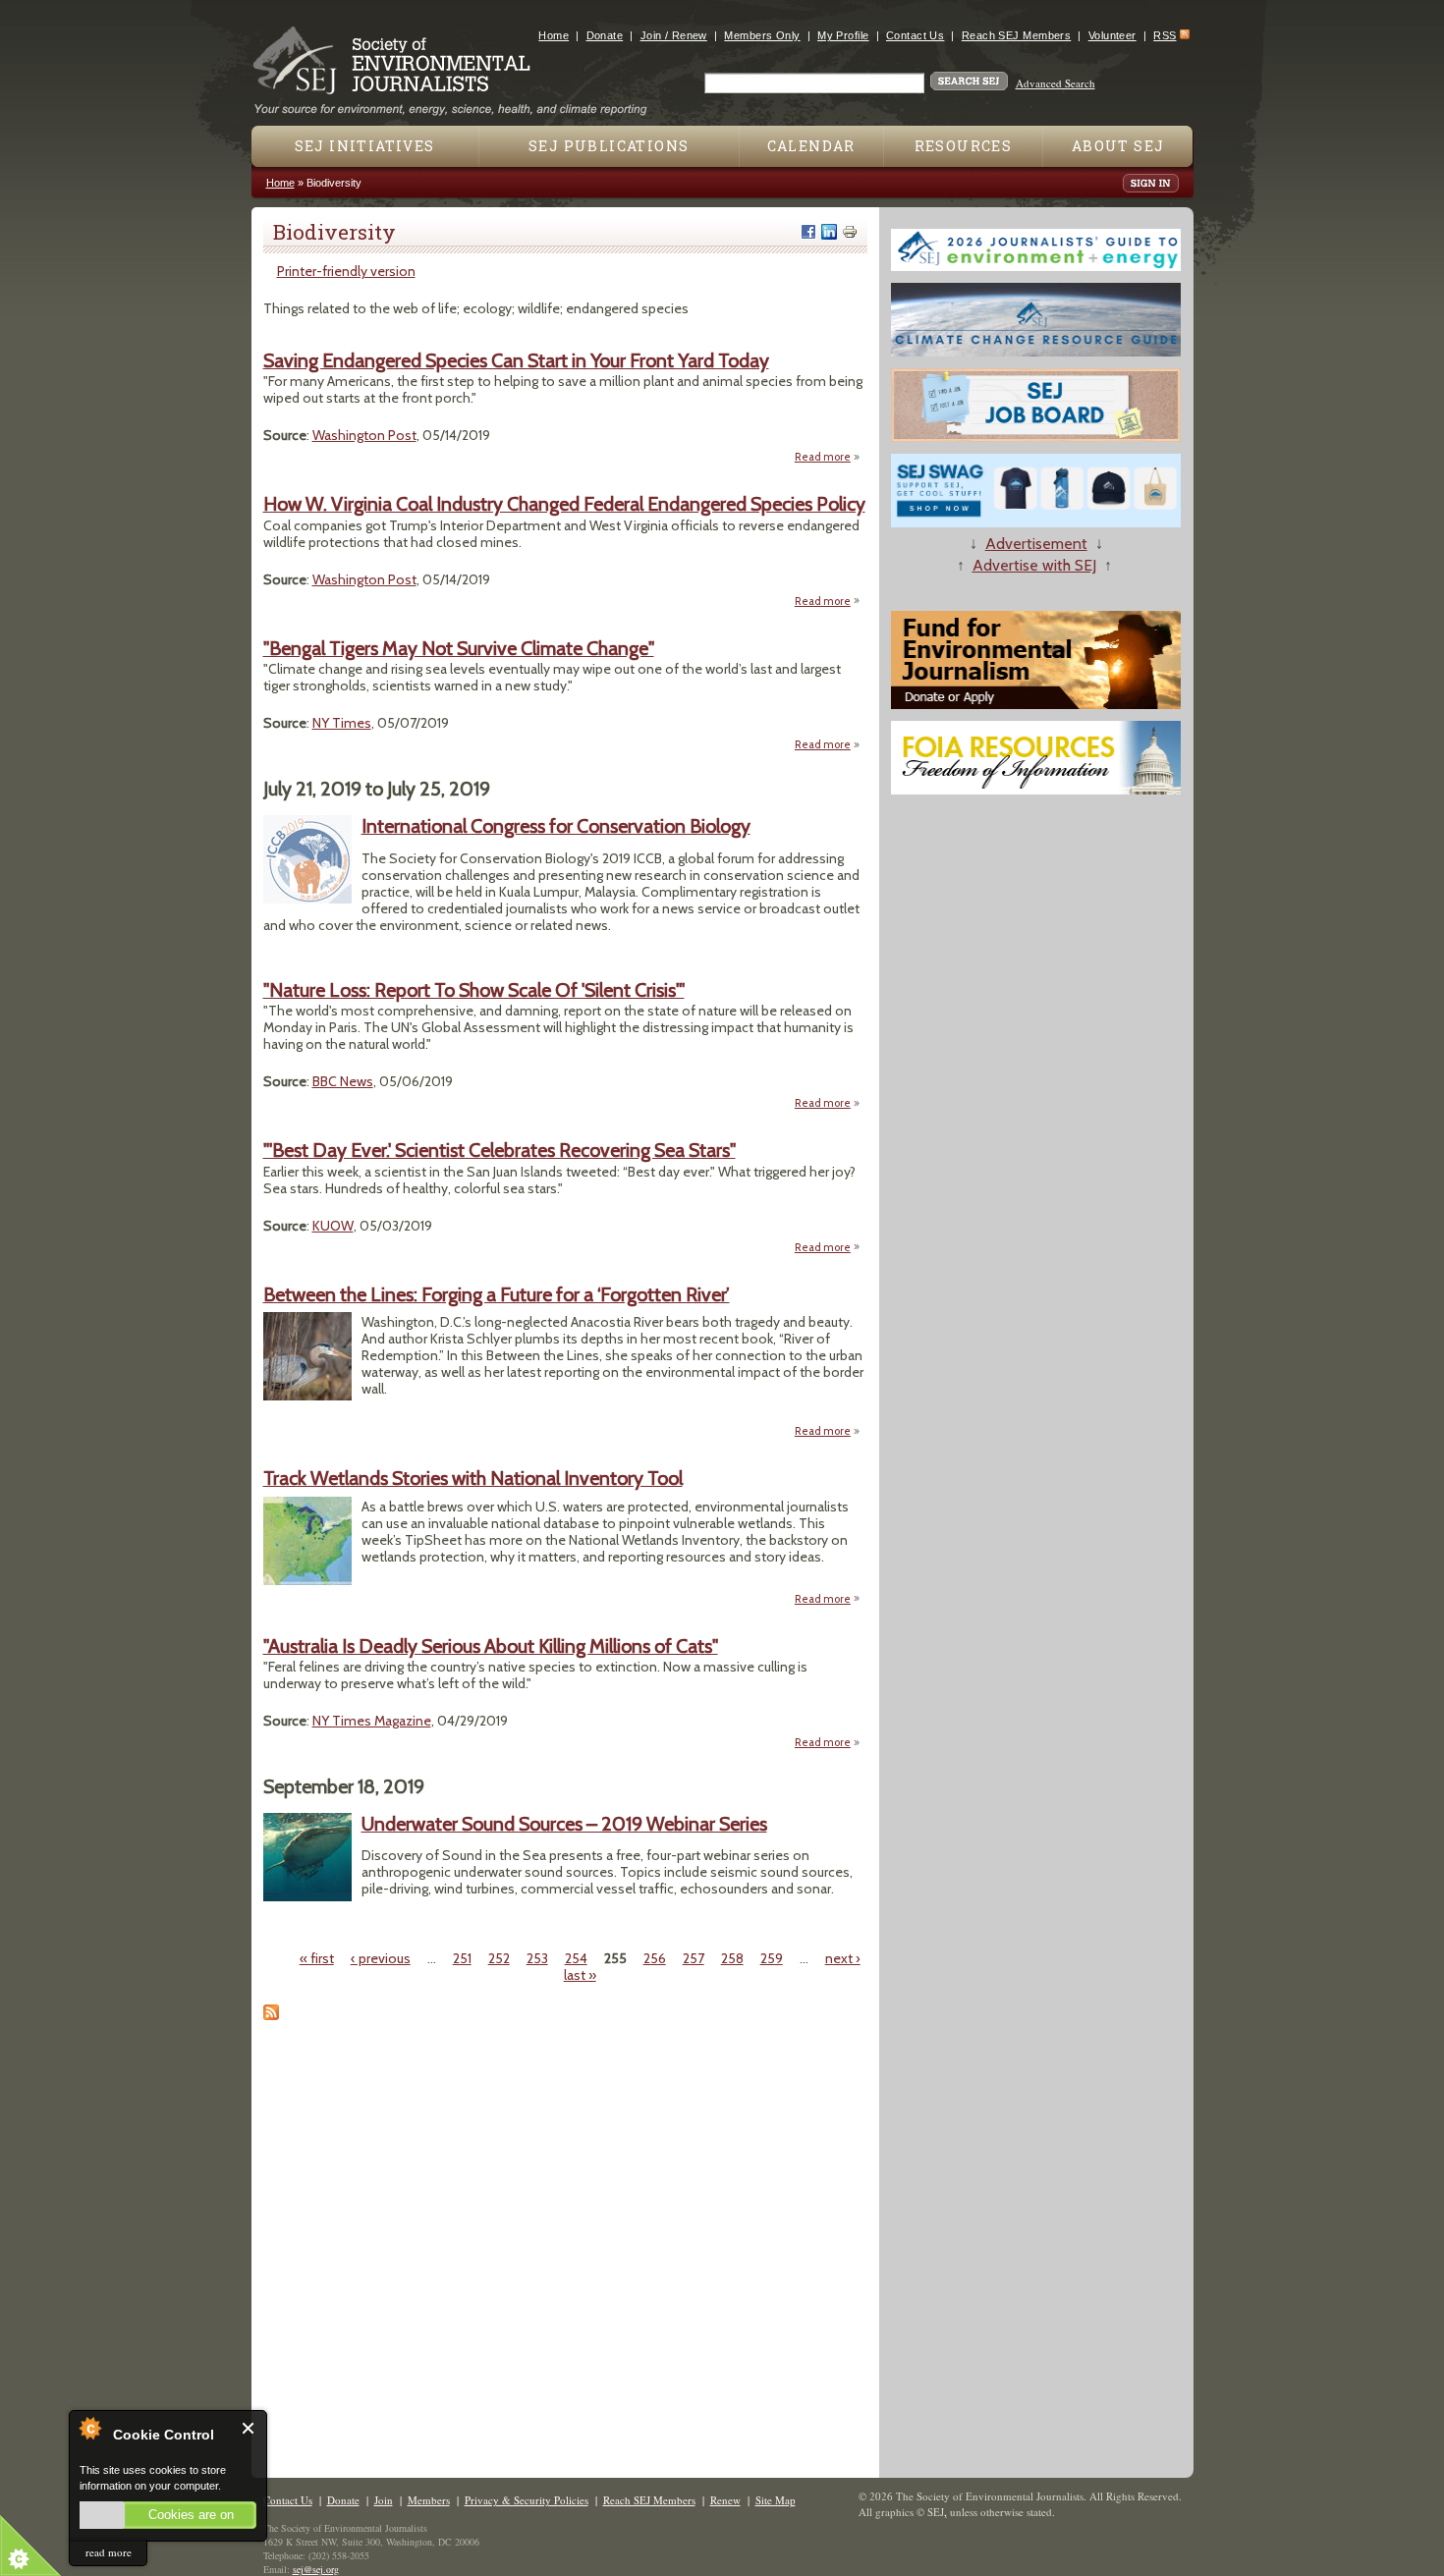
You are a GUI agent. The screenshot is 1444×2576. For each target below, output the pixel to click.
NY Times (342, 723)
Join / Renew (674, 35)
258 (732, 1958)
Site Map (776, 2500)
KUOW (333, 1226)
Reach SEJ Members (1016, 35)
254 (576, 1958)
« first (317, 1958)
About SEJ (1118, 146)
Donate (605, 35)
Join (384, 2500)
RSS (1165, 35)
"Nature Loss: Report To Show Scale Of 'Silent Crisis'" (474, 990)
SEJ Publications (609, 146)
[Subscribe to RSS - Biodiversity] (271, 2015)
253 (537, 1958)
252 (499, 1958)
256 (655, 1958)
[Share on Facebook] (808, 232)
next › (843, 1958)
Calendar (811, 146)
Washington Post (364, 435)
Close (249, 2428)
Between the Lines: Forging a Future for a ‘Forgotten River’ (497, 1294)
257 (694, 1958)
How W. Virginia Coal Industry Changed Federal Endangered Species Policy (564, 504)
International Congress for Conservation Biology (556, 826)
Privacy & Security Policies (527, 2500)
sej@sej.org (316, 2569)
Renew (725, 2500)
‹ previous (381, 1958)
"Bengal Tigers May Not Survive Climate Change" (459, 648)
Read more (828, 457)
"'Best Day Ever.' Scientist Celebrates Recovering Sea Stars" (500, 1150)
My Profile (843, 35)
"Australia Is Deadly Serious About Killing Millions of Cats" (491, 1646)
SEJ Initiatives (365, 146)
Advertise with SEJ (1034, 565)
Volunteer (1112, 35)
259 (772, 1958)
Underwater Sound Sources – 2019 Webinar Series (564, 1824)
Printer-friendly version (346, 271)
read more (109, 2552)
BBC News (343, 1081)
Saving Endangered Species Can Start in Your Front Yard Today (516, 360)
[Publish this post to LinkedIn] (829, 232)
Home (554, 35)
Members (429, 2500)
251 (462, 1958)
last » (580, 1975)
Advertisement (1036, 544)
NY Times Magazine (372, 1721)
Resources (964, 146)
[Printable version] (850, 232)
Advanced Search (1055, 83)
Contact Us (915, 35)
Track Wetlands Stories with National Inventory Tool (473, 1478)
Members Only (762, 35)
